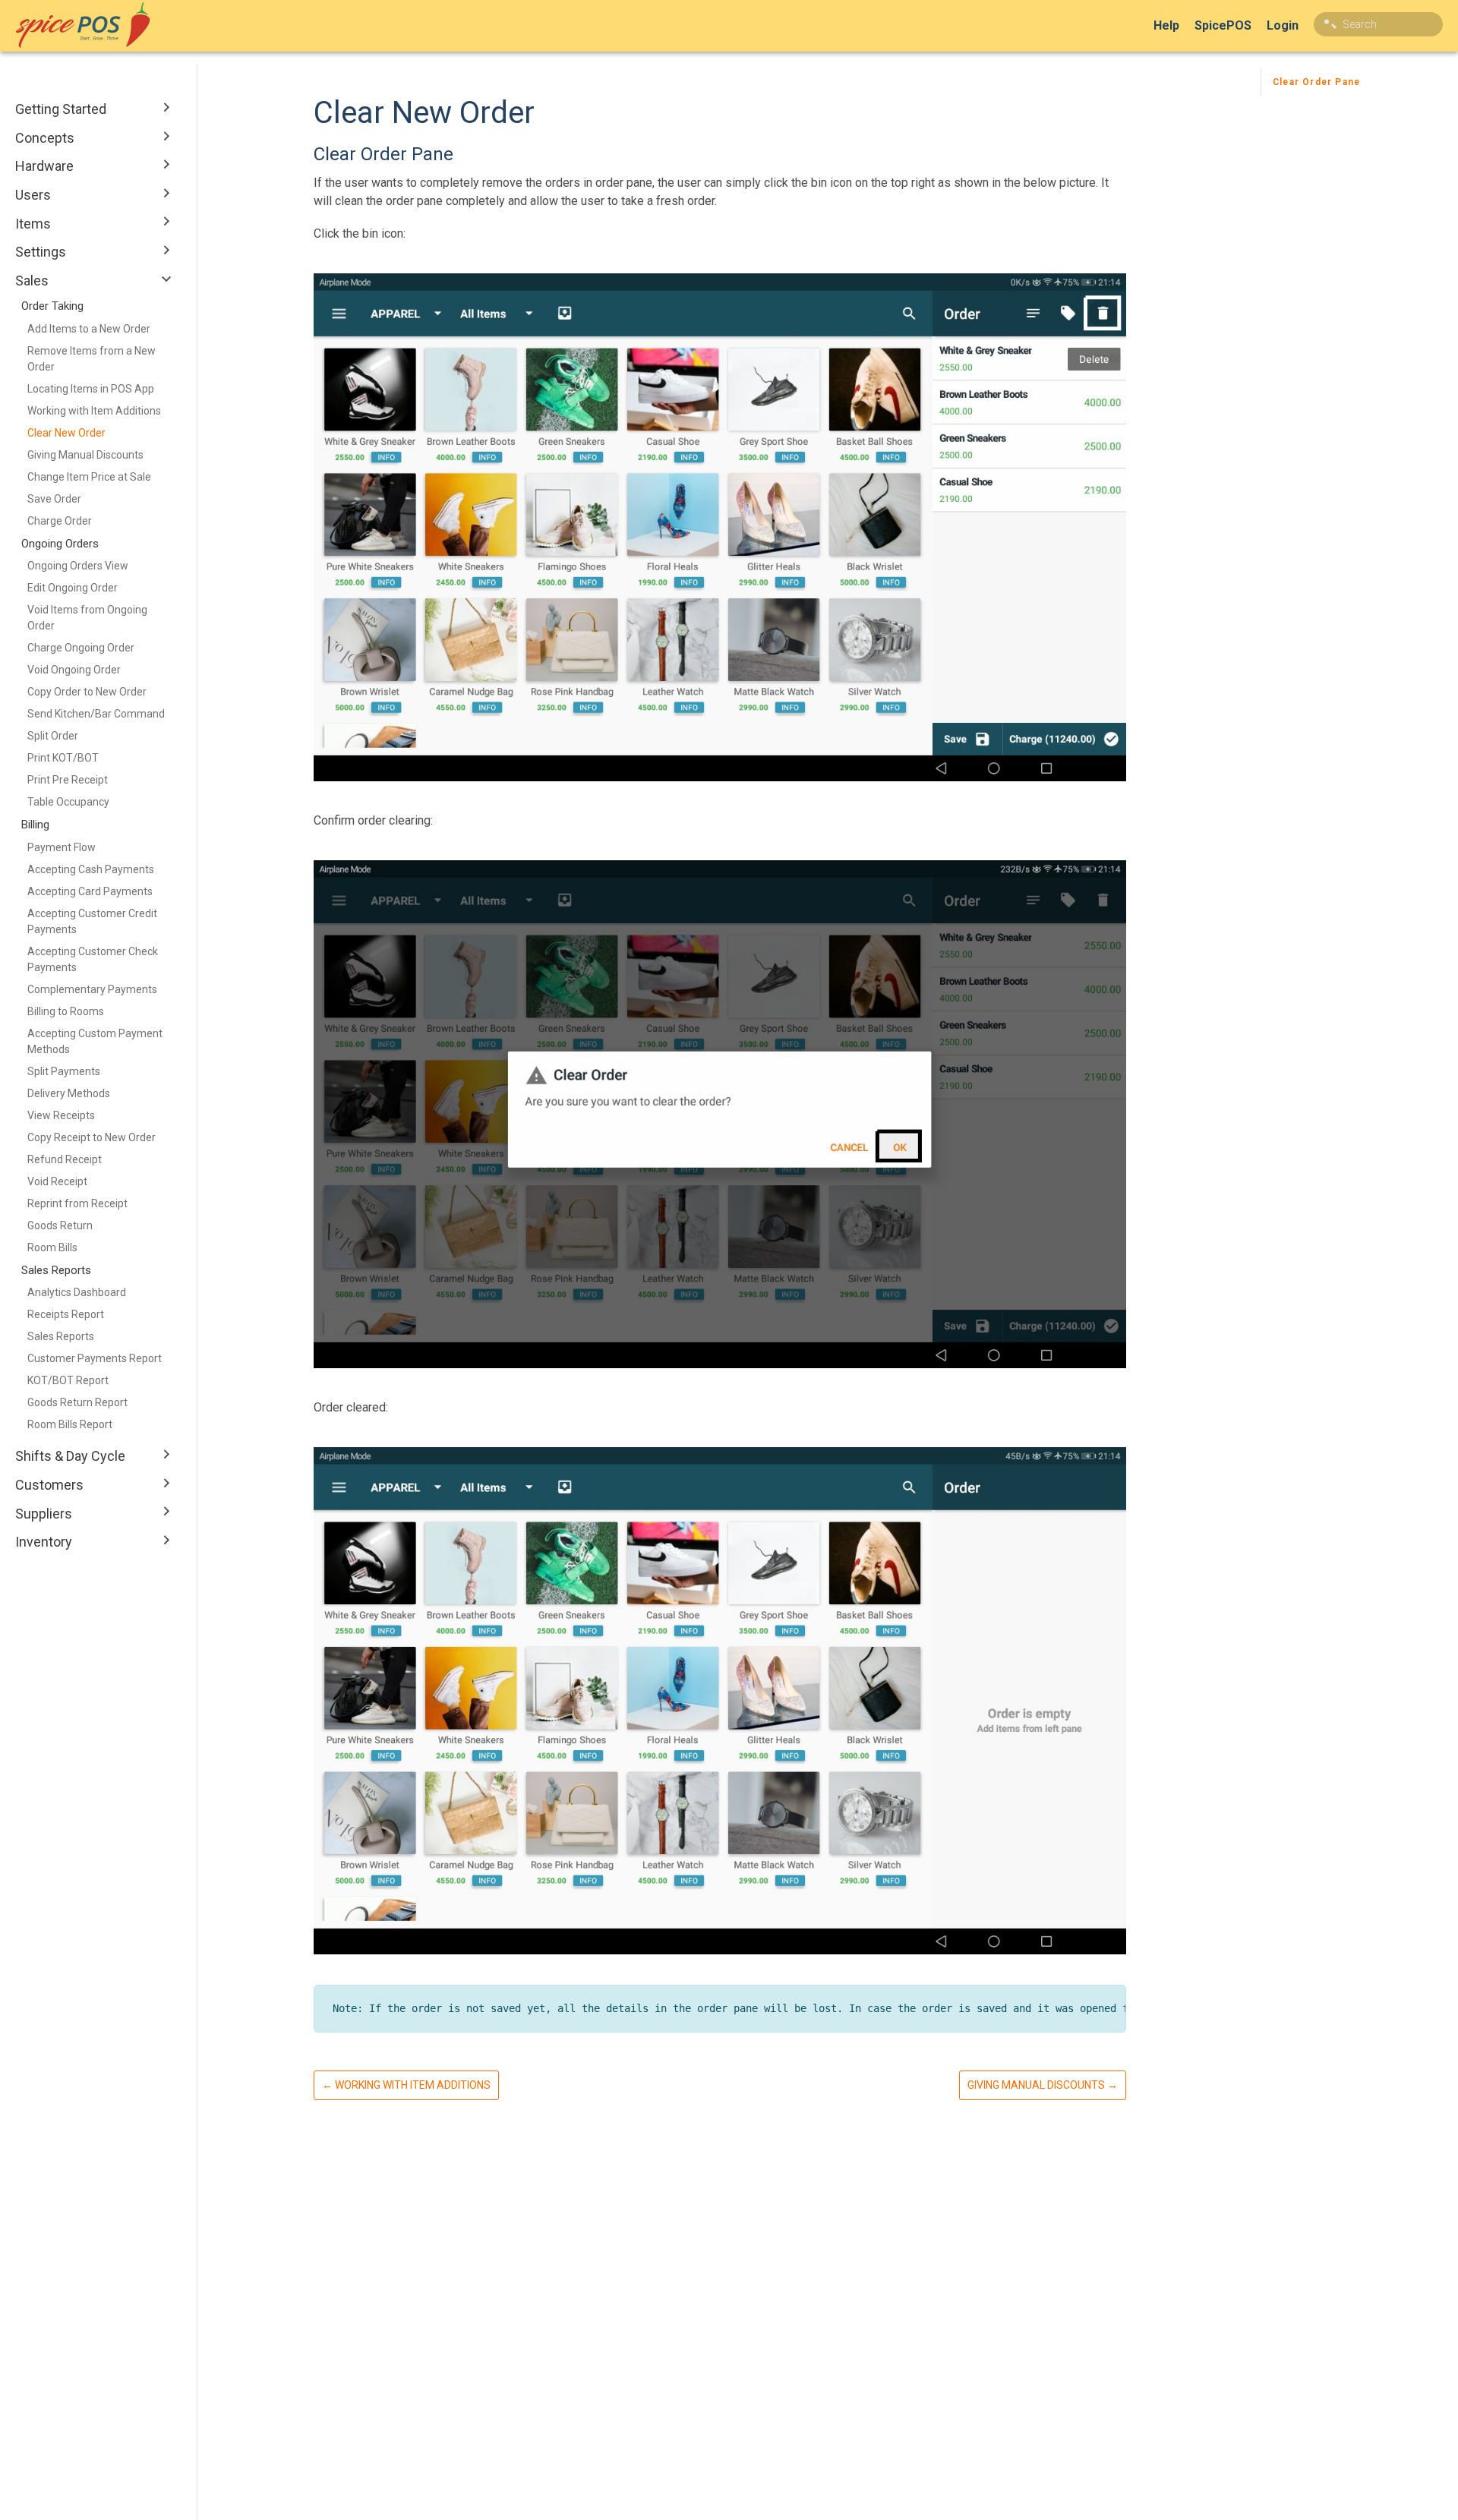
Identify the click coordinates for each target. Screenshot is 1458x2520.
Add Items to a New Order (89, 329)
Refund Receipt (65, 1159)
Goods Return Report (77, 1402)
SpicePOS (1223, 25)
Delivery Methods (69, 1093)
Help (1166, 25)
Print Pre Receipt (68, 780)
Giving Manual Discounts (85, 455)
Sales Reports (61, 1336)
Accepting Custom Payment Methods (95, 1041)
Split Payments (64, 1071)
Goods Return (60, 1225)
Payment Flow (62, 847)
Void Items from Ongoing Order (87, 618)
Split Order (53, 736)
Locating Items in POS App (91, 389)
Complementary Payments (92, 989)
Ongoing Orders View (78, 566)
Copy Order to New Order (87, 692)
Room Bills (52, 1247)
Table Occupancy (68, 802)
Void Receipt (57, 1181)
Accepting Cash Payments (91, 869)
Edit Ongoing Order (73, 588)
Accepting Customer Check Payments (93, 959)
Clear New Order (66, 433)
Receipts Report (66, 1314)
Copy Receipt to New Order (92, 1137)
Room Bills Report (70, 1424)
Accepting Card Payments (90, 891)
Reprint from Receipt (77, 1203)
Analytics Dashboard (77, 1292)
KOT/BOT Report (68, 1380)
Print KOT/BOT (63, 758)
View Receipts (61, 1115)
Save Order (54, 499)
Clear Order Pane (1316, 82)
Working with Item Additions (94, 411)
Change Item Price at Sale (89, 477)
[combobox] (1378, 24)
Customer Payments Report (95, 1358)
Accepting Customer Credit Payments (92, 921)
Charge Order (60, 521)
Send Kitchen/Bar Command (96, 714)
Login (1283, 25)
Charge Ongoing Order (81, 648)
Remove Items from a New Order (92, 359)
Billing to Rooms (66, 1011)
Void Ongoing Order (74, 670)
